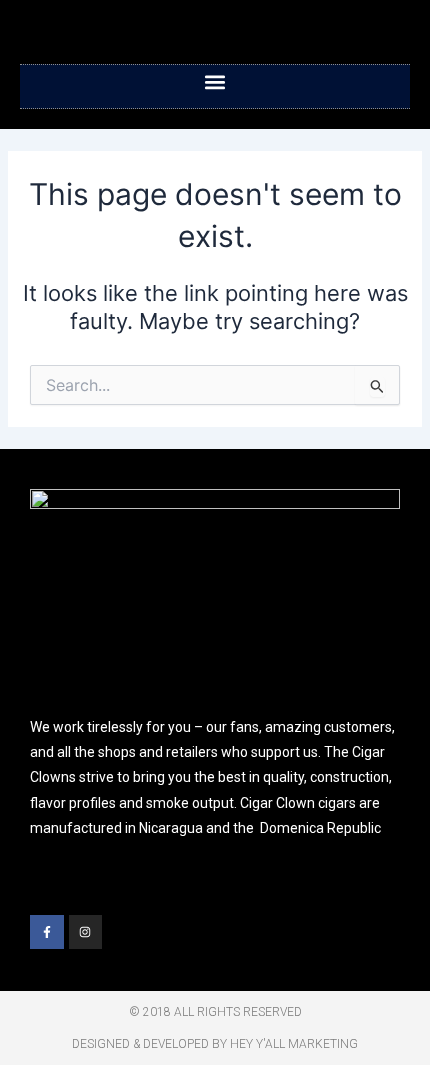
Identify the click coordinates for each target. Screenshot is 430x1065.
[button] (215, 81)
